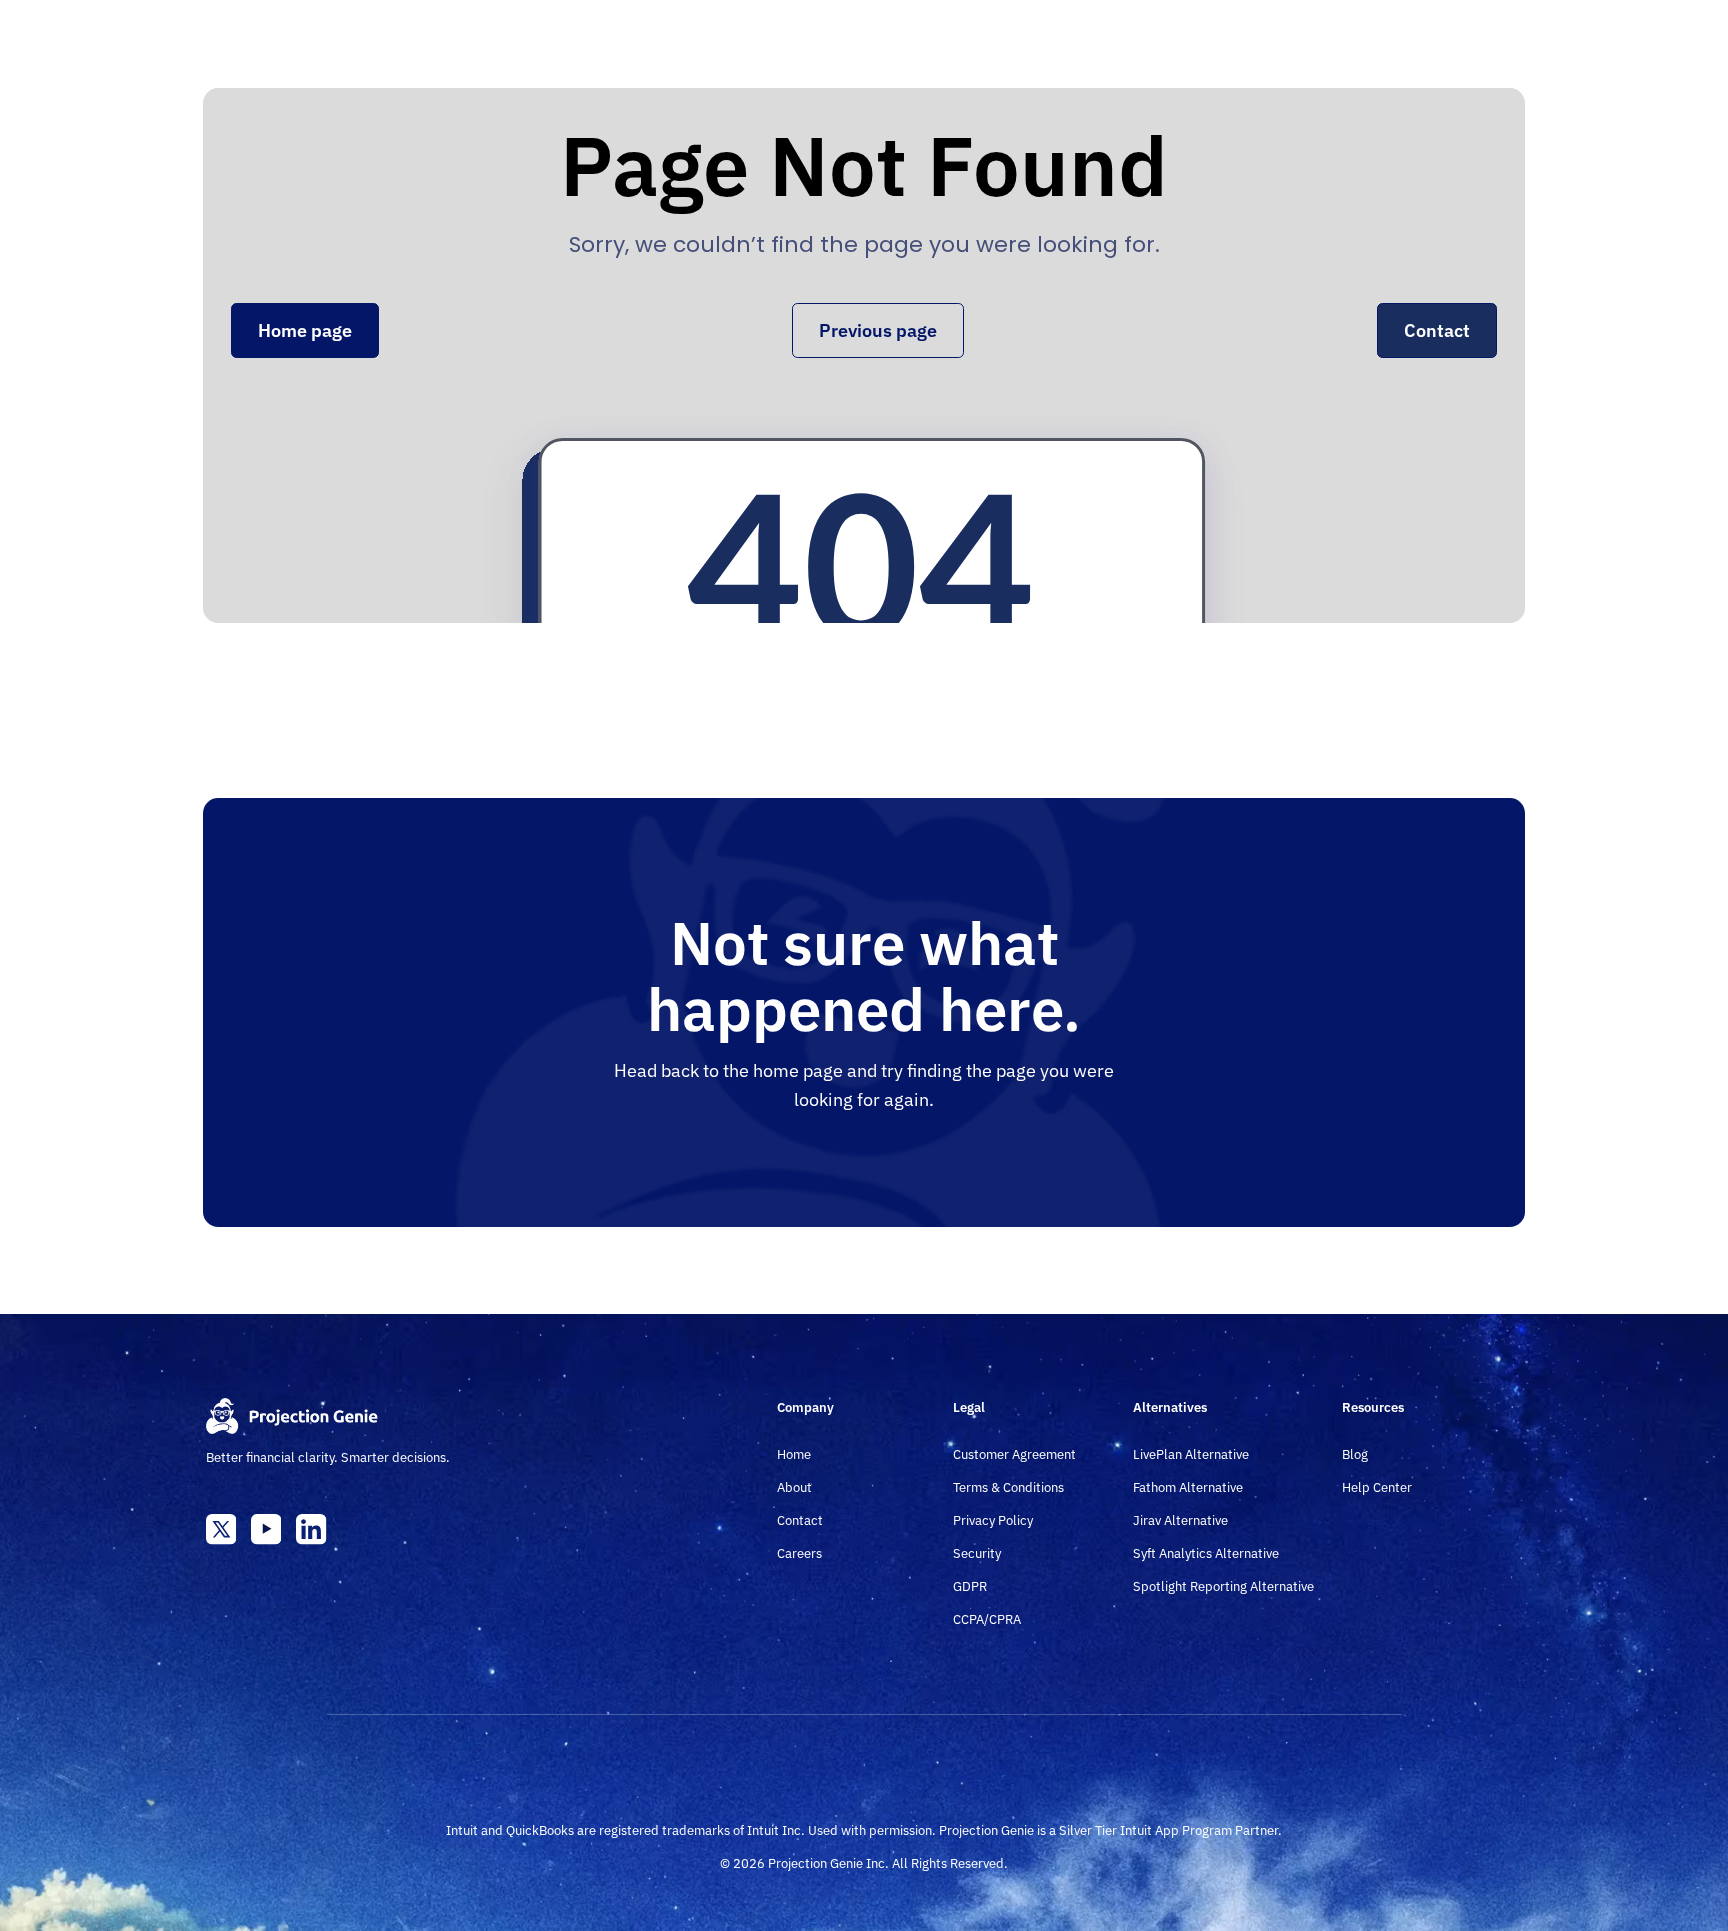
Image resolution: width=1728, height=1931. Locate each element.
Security (977, 1553)
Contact (800, 1520)
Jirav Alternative (1180, 1520)
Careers (799, 1553)
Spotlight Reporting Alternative (1223, 1586)
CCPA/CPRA (987, 1619)
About (794, 1487)
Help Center (1377, 1487)
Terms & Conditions (1008, 1487)
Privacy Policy (993, 1520)
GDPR (970, 1586)
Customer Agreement (1014, 1454)
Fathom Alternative (1188, 1487)
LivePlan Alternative (1191, 1454)
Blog (1355, 1454)
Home (794, 1454)
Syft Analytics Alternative (1206, 1553)
